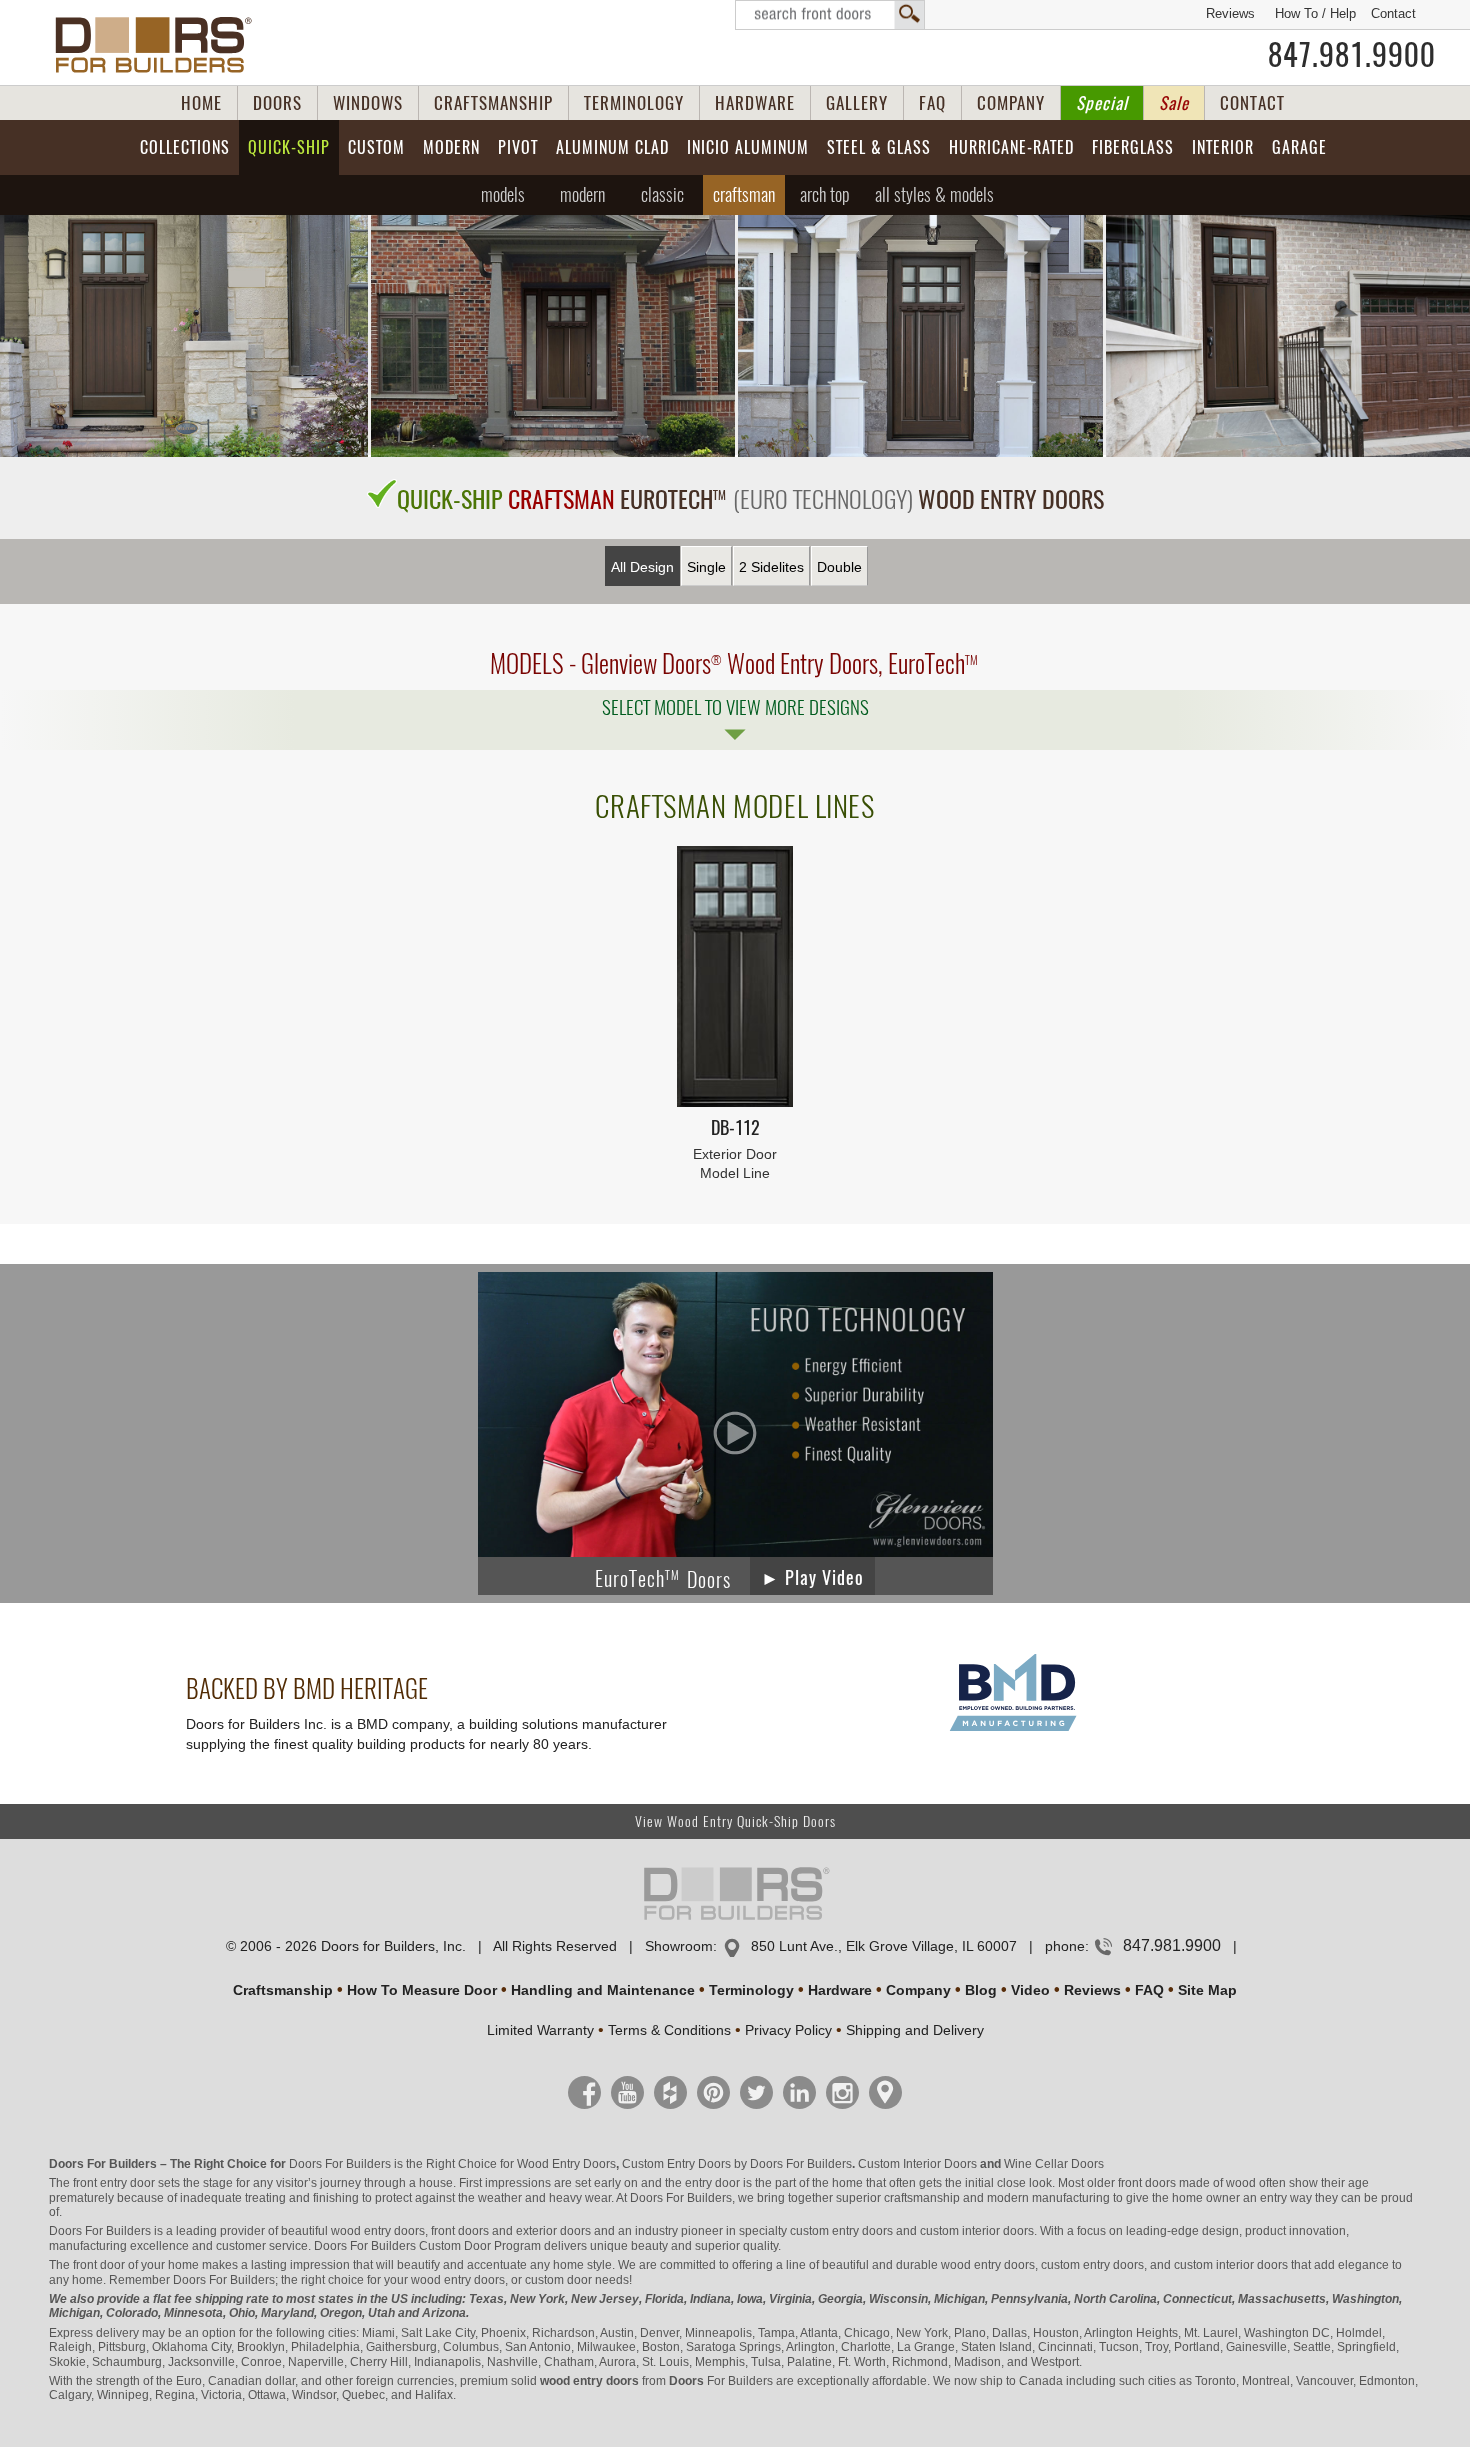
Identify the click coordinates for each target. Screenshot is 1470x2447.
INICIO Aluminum (748, 147)
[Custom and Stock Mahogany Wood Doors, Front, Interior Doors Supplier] (161, 45)
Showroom (679, 1946)
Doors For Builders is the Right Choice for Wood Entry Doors (452, 2164)
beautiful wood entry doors (353, 2231)
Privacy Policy (788, 2030)
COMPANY (1011, 103)
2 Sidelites (771, 567)
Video (1030, 1990)
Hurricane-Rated (1011, 147)
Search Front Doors (830, 15)
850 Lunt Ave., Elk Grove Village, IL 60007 (884, 1946)
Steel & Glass (879, 147)
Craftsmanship (283, 1990)
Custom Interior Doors (917, 2164)
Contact (1393, 13)
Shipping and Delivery (915, 2030)
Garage (1299, 147)
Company (918, 1990)
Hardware (840, 1990)
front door (99, 2265)
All (934, 194)
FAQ (932, 103)
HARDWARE (755, 103)
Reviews (1230, 13)
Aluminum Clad (612, 147)
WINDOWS (368, 103)
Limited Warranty (540, 2030)
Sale (1174, 103)
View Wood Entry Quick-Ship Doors (735, 1821)
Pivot (518, 147)
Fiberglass (1133, 147)
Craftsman (744, 194)
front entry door (114, 2183)
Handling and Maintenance (603, 1990)
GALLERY (857, 103)
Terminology (751, 1990)
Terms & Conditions (669, 2030)
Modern (451, 147)
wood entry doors (988, 2265)
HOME (201, 103)
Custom (376, 147)
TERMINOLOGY (634, 103)
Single (706, 567)
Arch (825, 194)
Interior (1223, 147)
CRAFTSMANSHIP (493, 103)
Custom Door (455, 2246)
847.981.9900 (1352, 55)
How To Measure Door (422, 1990)
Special (1102, 103)
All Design (642, 567)
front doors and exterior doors (511, 2231)
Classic (662, 194)
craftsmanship (922, 2198)
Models (503, 194)
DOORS (277, 103)
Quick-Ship (289, 147)
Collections (185, 147)
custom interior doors (977, 2231)
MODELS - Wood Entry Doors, (734, 664)
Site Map (1207, 1990)
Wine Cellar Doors (1054, 2164)
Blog (981, 1990)
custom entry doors (841, 2231)
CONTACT (1252, 103)
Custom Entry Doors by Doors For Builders (737, 2164)
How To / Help (1315, 13)
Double (839, 567)
